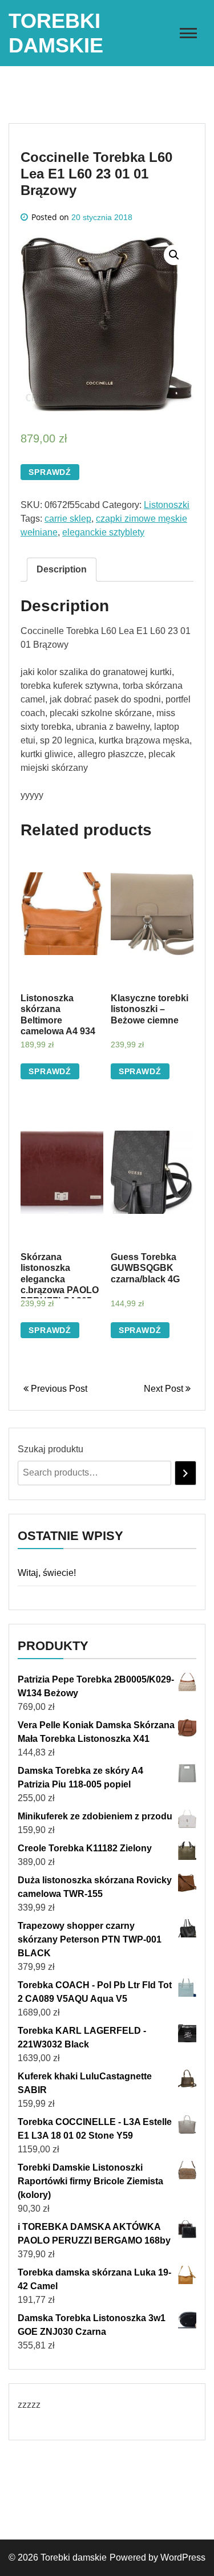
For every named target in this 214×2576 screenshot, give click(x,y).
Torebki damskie (74, 2557)
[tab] (62, 570)
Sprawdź (50, 472)
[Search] (185, 1473)
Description (62, 569)
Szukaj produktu (51, 1449)
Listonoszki (167, 505)
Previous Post (58, 1389)
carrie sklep (68, 519)
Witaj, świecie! (47, 1573)
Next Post (165, 1389)
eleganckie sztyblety (103, 532)
